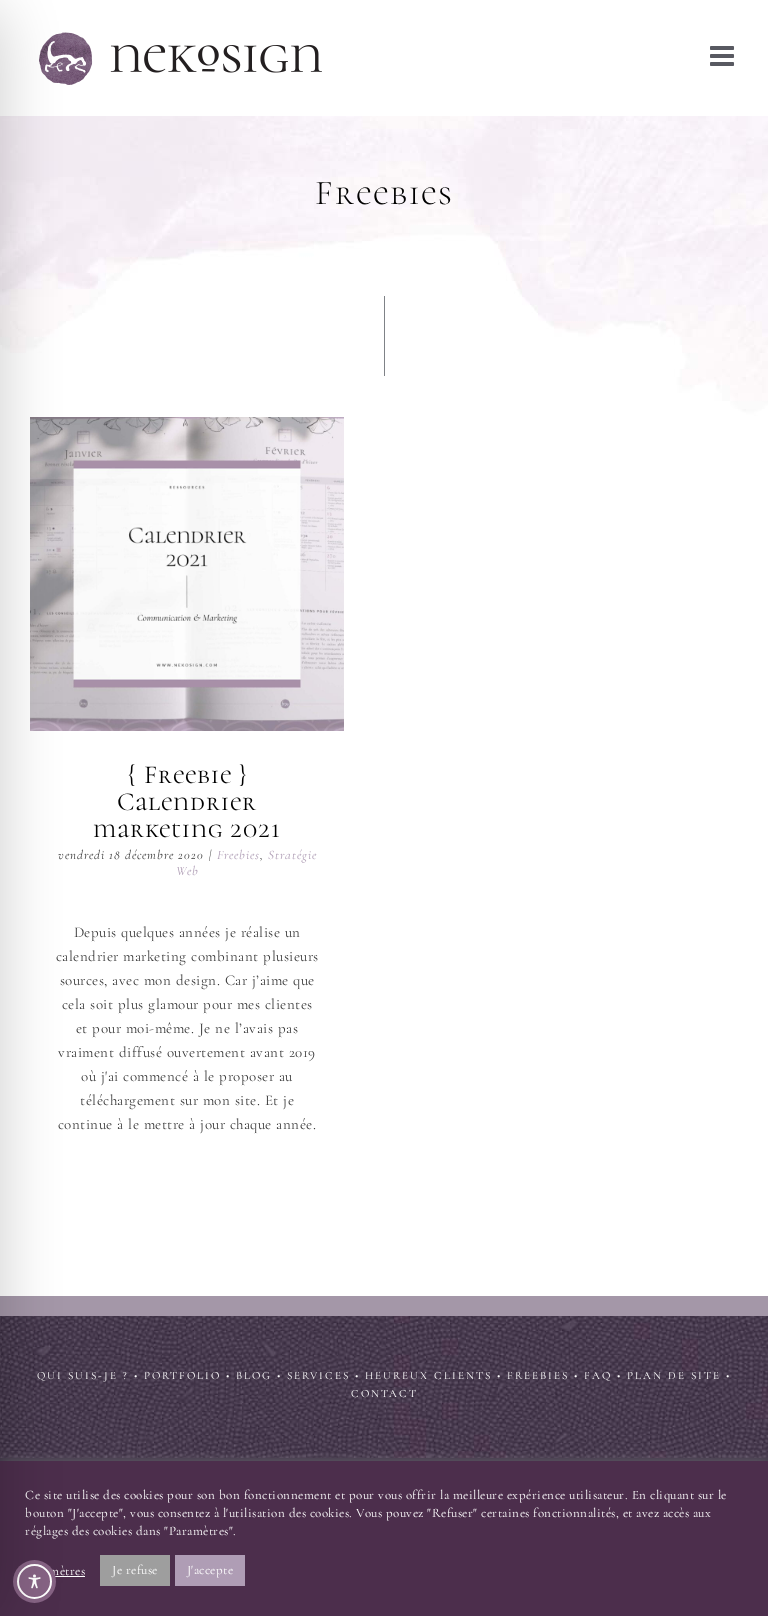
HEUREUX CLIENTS (428, 1375)
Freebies (238, 855)
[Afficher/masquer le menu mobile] (724, 56)
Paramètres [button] (55, 1571)
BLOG (254, 1375)
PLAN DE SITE (674, 1375)
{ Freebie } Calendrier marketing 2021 (187, 574)
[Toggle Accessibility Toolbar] (34, 1581)
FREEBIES (538, 1375)
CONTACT (384, 1393)
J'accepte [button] (210, 1570)
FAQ (598, 1375)
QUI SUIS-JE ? (83, 1375)
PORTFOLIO (182, 1375)
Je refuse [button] (135, 1570)
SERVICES (318, 1375)
